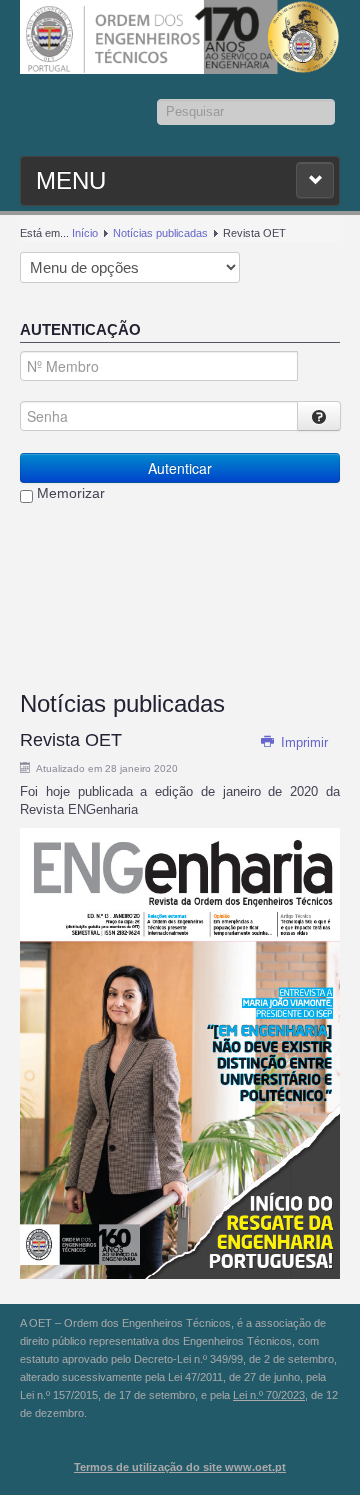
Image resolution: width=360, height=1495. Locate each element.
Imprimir (302, 742)
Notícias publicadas (160, 233)
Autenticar (180, 468)
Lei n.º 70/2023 (269, 1395)
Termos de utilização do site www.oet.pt (180, 1467)
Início (85, 233)
